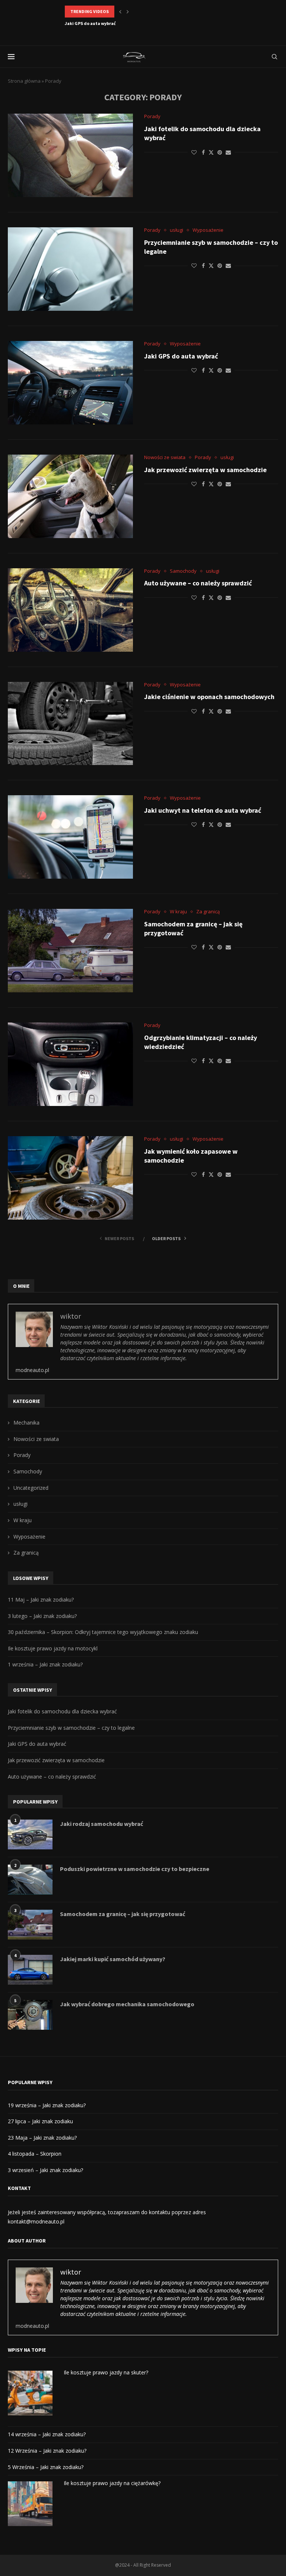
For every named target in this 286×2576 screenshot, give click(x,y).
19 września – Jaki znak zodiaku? (47, 2105)
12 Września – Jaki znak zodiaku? (47, 2451)
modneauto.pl (32, 1370)
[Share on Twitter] (211, 152)
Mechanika (26, 1423)
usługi (20, 1504)
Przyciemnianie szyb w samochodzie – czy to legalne (71, 1728)
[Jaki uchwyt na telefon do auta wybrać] (70, 837)
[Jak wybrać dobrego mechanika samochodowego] (30, 2015)
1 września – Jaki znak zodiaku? (45, 1664)
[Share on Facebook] (203, 152)
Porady (22, 1455)
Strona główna (24, 81)
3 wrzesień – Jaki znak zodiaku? (45, 2170)
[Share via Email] (228, 152)
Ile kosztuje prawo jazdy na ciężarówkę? (112, 2483)
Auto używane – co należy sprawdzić (198, 583)
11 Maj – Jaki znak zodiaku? (41, 1600)
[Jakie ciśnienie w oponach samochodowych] (70, 724)
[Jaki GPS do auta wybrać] (70, 383)
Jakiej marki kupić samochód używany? (113, 1959)
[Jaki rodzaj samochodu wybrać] (30, 1834)
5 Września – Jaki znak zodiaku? (46, 2467)
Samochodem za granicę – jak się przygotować (123, 1914)
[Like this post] (194, 152)
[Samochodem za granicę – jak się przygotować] (70, 951)
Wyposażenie (29, 1537)
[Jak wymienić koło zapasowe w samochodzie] (70, 1178)
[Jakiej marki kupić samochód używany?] (30, 1970)
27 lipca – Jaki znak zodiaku (40, 2121)
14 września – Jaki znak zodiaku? (47, 2434)
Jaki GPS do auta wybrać (181, 356)
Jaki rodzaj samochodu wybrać (101, 1824)
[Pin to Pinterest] (220, 152)
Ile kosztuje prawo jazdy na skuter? (106, 2372)
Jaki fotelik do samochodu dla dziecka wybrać (62, 1711)
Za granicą (26, 1553)
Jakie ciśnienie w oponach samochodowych (209, 697)
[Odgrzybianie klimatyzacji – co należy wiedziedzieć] (70, 1064)
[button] (120, 12)
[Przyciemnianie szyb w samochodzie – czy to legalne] (70, 269)
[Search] (274, 57)
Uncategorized (31, 1488)
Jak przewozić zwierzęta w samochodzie (107, 23)
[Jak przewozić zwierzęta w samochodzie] (70, 496)
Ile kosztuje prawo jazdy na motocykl (53, 1648)
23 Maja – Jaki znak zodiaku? (42, 2138)
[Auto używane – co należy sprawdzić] (70, 610)
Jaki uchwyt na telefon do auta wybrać (203, 810)
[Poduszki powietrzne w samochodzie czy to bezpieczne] (30, 1880)
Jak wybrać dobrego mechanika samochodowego (127, 2004)
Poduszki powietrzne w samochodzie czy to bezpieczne (135, 1869)
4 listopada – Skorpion (35, 2154)
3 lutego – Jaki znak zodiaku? (42, 1616)
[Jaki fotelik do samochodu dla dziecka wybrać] (70, 155)
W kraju (23, 1520)
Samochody (28, 1471)
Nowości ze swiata (36, 1439)
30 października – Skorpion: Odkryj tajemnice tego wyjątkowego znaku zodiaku (103, 1632)
